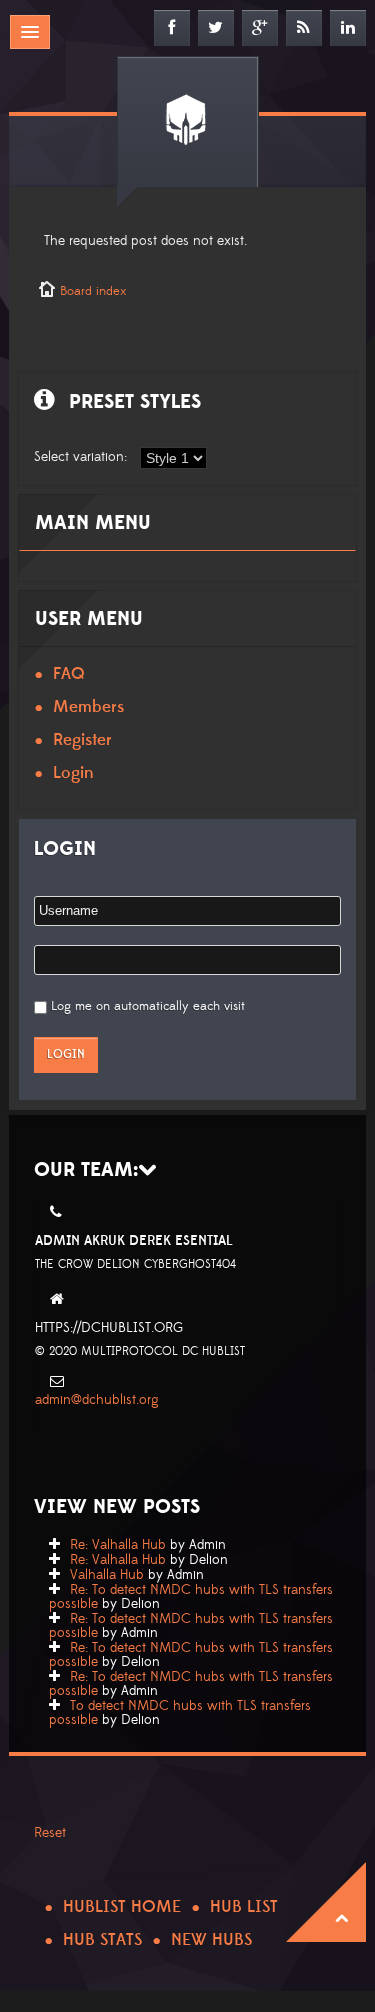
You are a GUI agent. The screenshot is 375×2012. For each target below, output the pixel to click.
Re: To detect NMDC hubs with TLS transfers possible (191, 1597)
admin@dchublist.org (97, 1400)
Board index (93, 291)
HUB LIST (244, 1907)
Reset (50, 1833)
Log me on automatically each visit (148, 1006)
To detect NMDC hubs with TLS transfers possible (180, 1713)
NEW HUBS (211, 1940)
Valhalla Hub (107, 1575)
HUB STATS (102, 1940)
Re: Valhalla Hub (118, 1545)
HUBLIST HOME (122, 1907)
